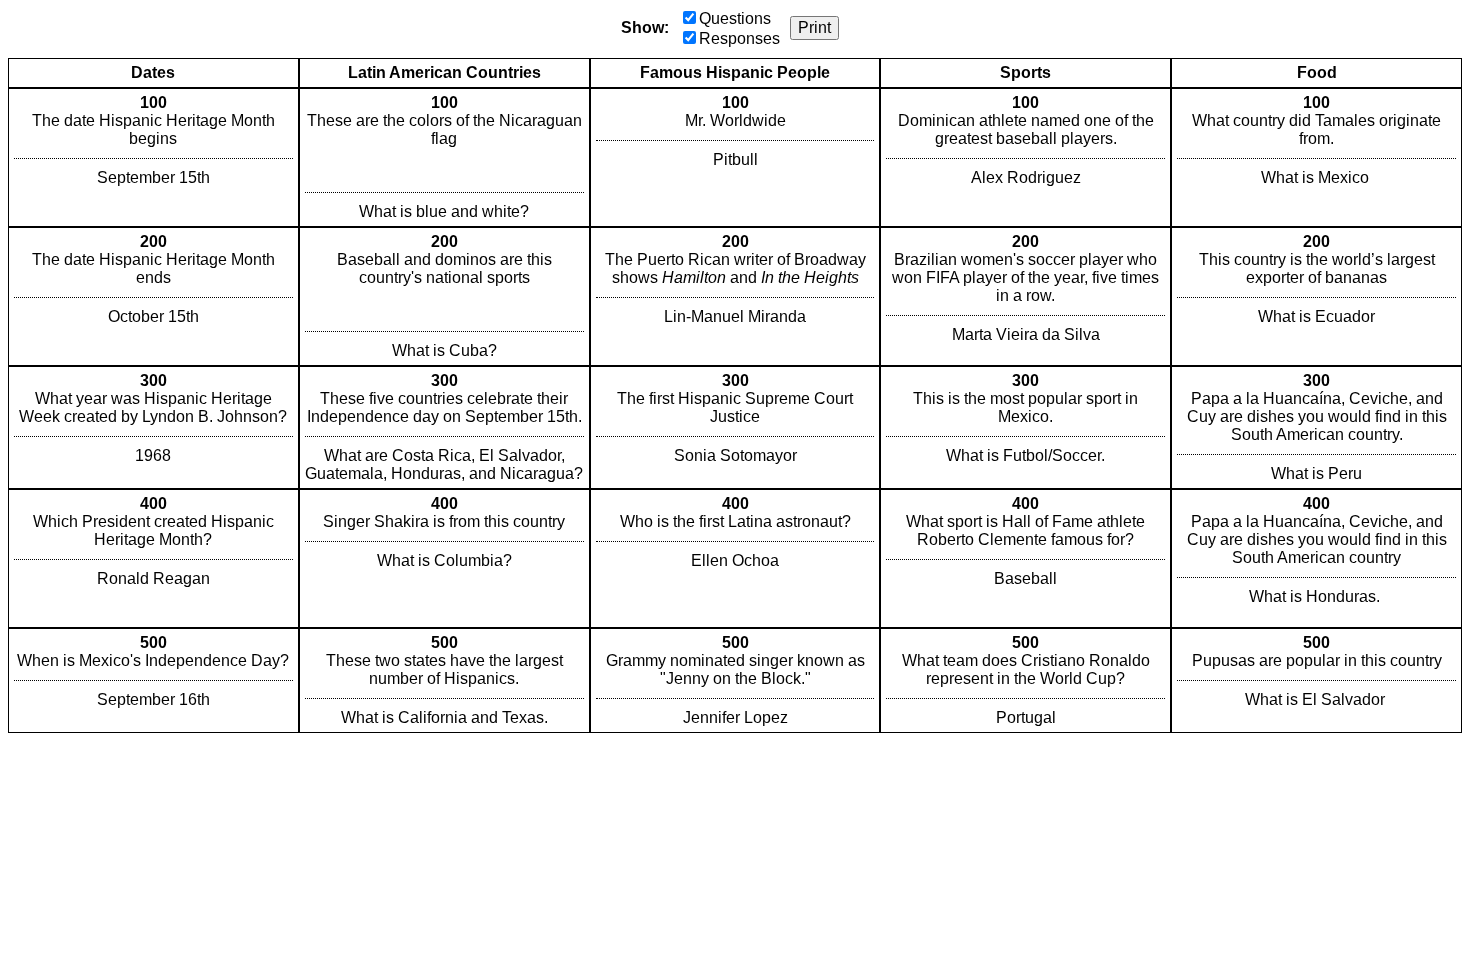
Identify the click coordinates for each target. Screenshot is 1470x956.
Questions (735, 18)
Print (814, 27)
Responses (739, 38)
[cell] (153, 157)
